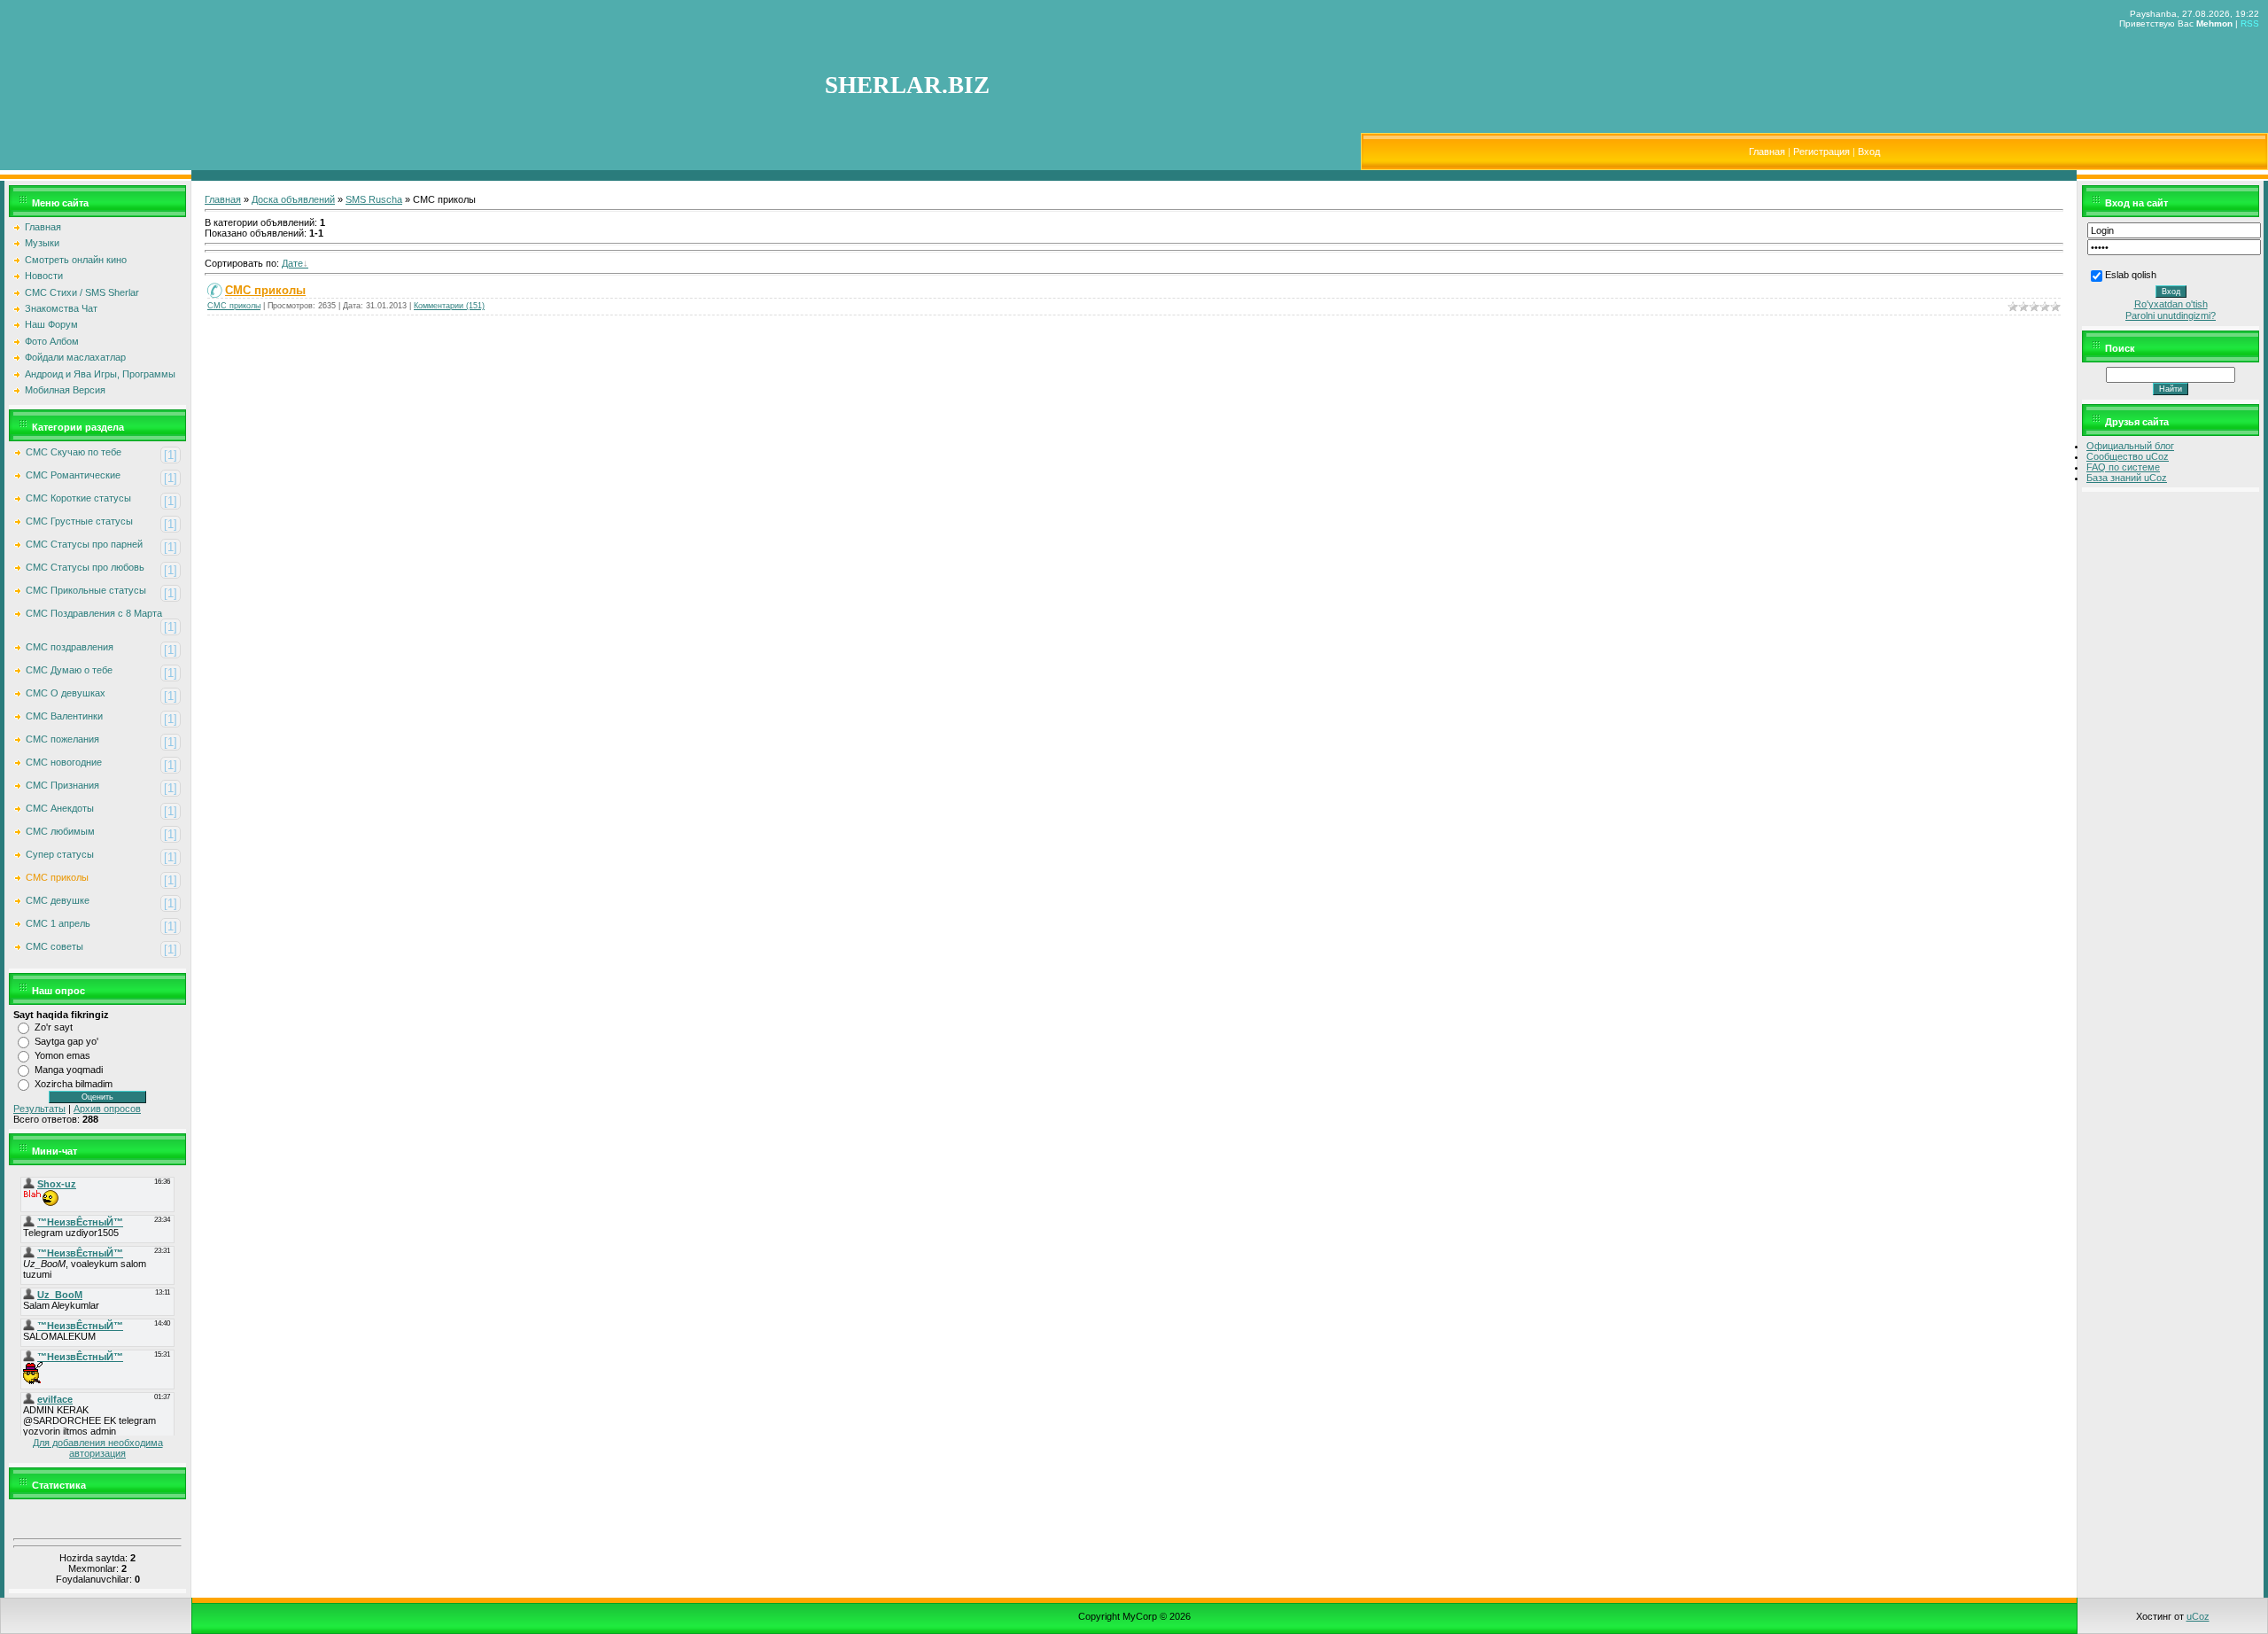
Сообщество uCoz (2128, 456)
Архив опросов (107, 1109)
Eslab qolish (2131, 275)
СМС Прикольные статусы (86, 590)
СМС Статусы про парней (84, 544)
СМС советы (54, 946)
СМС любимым (60, 831)
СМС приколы (57, 877)
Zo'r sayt (54, 1027)
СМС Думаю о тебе (69, 670)
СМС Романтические (73, 475)
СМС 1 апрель (58, 923)
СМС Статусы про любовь (85, 567)
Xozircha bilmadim (74, 1084)
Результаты (39, 1109)
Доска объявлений (293, 199)
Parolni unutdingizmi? (2171, 315)
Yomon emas (62, 1055)
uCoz (2198, 1616)
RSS (2250, 23)
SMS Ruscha (374, 199)
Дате (292, 263)
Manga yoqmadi (69, 1070)
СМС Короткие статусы (78, 498)
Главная (1767, 152)
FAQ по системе (2123, 467)
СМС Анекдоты (60, 808)
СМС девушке (58, 900)
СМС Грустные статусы (79, 521)
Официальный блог (2130, 446)
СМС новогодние (64, 762)
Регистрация (1821, 152)
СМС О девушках (66, 693)
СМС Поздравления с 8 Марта (94, 613)
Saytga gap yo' (66, 1041)
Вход (1869, 152)
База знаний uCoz (2127, 478)
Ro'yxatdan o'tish (2171, 304)
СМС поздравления (70, 647)
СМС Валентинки (64, 716)
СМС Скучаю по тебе (74, 452)
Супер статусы (60, 854)
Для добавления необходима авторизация (98, 1448)
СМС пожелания (62, 739)
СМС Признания (62, 785)
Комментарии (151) (449, 306)
